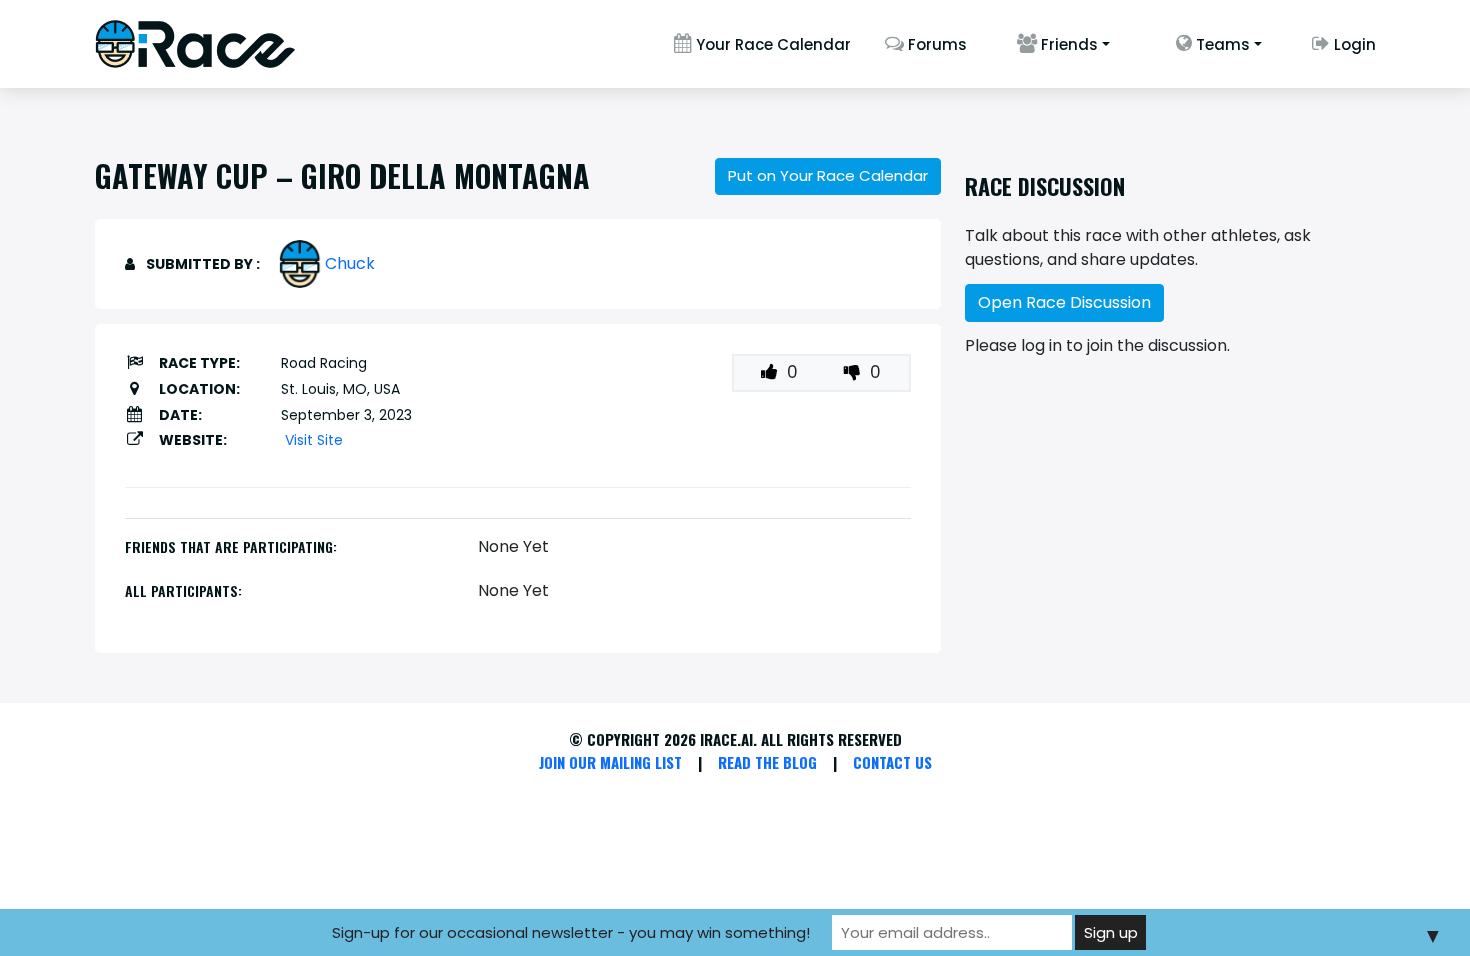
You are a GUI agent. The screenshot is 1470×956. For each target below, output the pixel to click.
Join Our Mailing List (610, 762)
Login (1353, 44)
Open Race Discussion (1064, 302)
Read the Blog (767, 762)
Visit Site (314, 440)
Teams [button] (1221, 44)
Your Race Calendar (771, 44)
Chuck (350, 263)
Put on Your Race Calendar (828, 175)
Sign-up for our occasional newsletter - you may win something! (571, 932)
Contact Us (892, 762)
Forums (935, 44)
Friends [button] (1067, 44)
